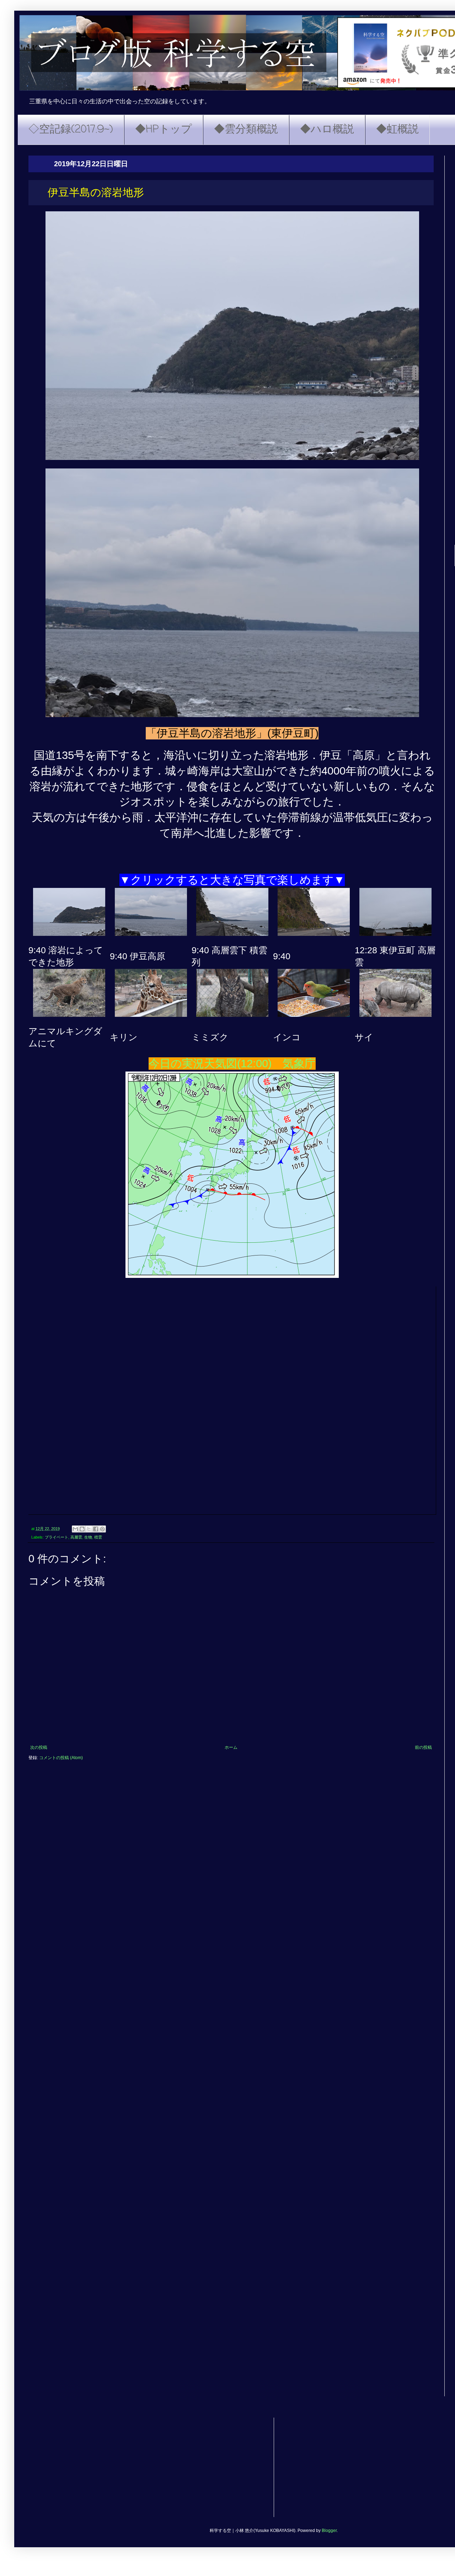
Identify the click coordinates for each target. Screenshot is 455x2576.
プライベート (57, 1537)
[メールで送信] (75, 1529)
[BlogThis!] (82, 1529)
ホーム (231, 1747)
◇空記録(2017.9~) (71, 130)
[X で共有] (89, 1529)
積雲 (98, 1537)
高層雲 (76, 1537)
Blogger (329, 2531)
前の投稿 (423, 1747)
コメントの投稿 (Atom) (61, 1758)
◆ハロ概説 (327, 130)
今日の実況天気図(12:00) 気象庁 (232, 1064)
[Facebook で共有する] (96, 1529)
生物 (88, 1537)
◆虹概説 (397, 130)
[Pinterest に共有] (102, 1529)
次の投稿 (39, 1747)
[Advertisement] (242, 2467)
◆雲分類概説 (246, 130)
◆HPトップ (164, 130)
